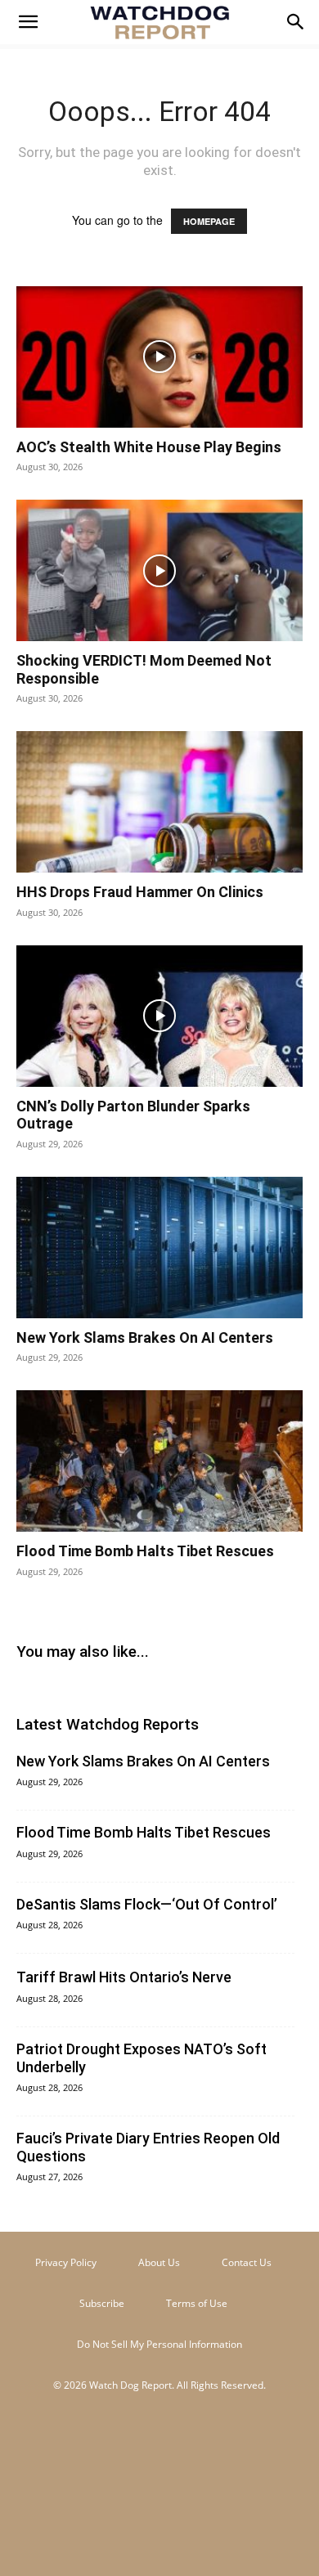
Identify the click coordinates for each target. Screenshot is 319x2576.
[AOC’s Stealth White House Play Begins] (159, 357)
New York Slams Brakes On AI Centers (145, 1337)
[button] (28, 22)
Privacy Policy (66, 2262)
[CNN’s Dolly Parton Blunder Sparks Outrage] (159, 1016)
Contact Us (247, 2262)
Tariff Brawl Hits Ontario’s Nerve (124, 1977)
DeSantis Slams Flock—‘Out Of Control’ (147, 1904)
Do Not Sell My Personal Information (159, 2344)
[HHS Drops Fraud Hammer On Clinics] (159, 802)
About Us (159, 2262)
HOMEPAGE (209, 221)
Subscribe (102, 2303)
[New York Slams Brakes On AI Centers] (159, 1248)
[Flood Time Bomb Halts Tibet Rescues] (159, 1461)
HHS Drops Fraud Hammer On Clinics (140, 892)
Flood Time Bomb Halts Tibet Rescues (145, 1551)
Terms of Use (197, 2303)
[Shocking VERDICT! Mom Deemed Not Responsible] (159, 570)
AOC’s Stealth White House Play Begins (149, 447)
